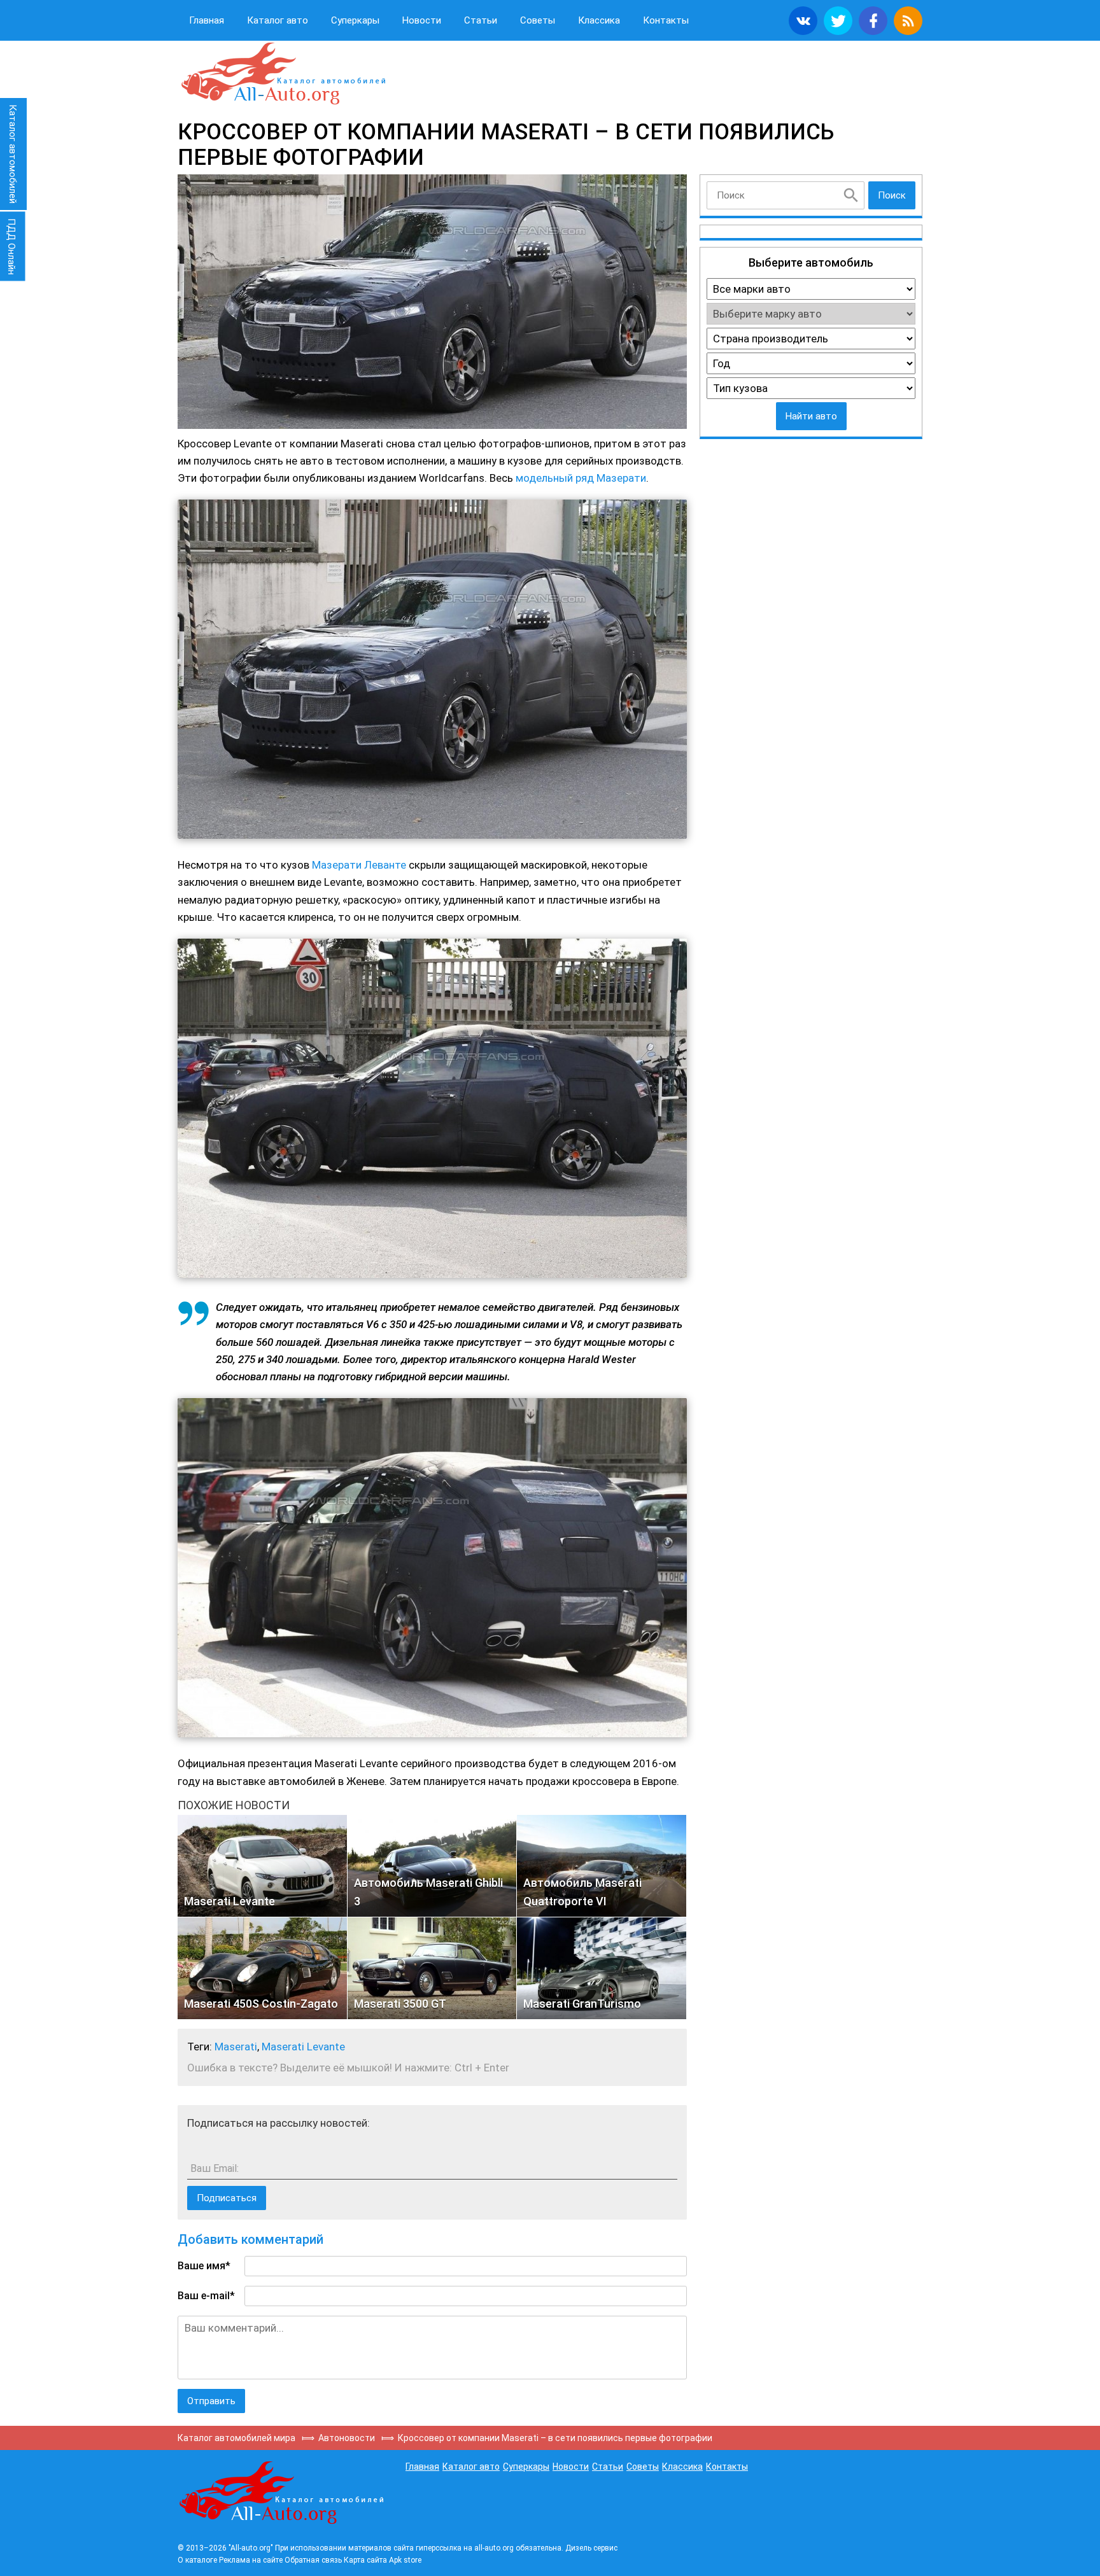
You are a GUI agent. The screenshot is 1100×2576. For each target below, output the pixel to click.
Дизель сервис (591, 2548)
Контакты (666, 20)
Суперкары (355, 20)
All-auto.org (283, 74)
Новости (422, 20)
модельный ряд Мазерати (581, 478)
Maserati (236, 2047)
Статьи (481, 20)
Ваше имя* (204, 2266)
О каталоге (197, 2560)
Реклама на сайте (251, 2560)
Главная (207, 20)
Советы (538, 20)
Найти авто (811, 416)
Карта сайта (365, 2560)
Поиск (892, 195)
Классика (599, 20)
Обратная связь (313, 2560)
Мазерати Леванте (359, 865)
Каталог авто (278, 20)
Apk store (405, 2560)
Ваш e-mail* (206, 2296)
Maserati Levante (303, 2047)
